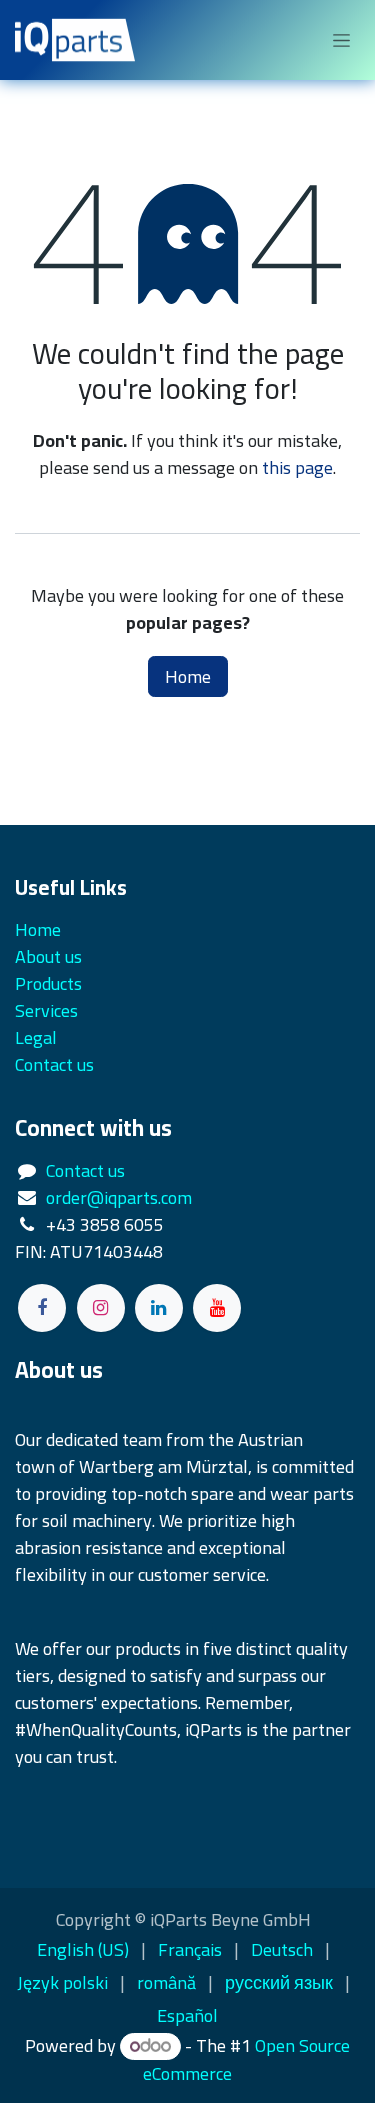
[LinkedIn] (159, 1308)
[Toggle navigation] (341, 40)
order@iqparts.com (119, 1197)
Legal (36, 1037)
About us (48, 956)
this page (297, 467)
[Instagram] (101, 1308)
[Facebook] (42, 1308)
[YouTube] (217, 1308)
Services (46, 1010)
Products (48, 983)
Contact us (85, 1170)
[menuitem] (83, 1949)
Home (188, 676)
